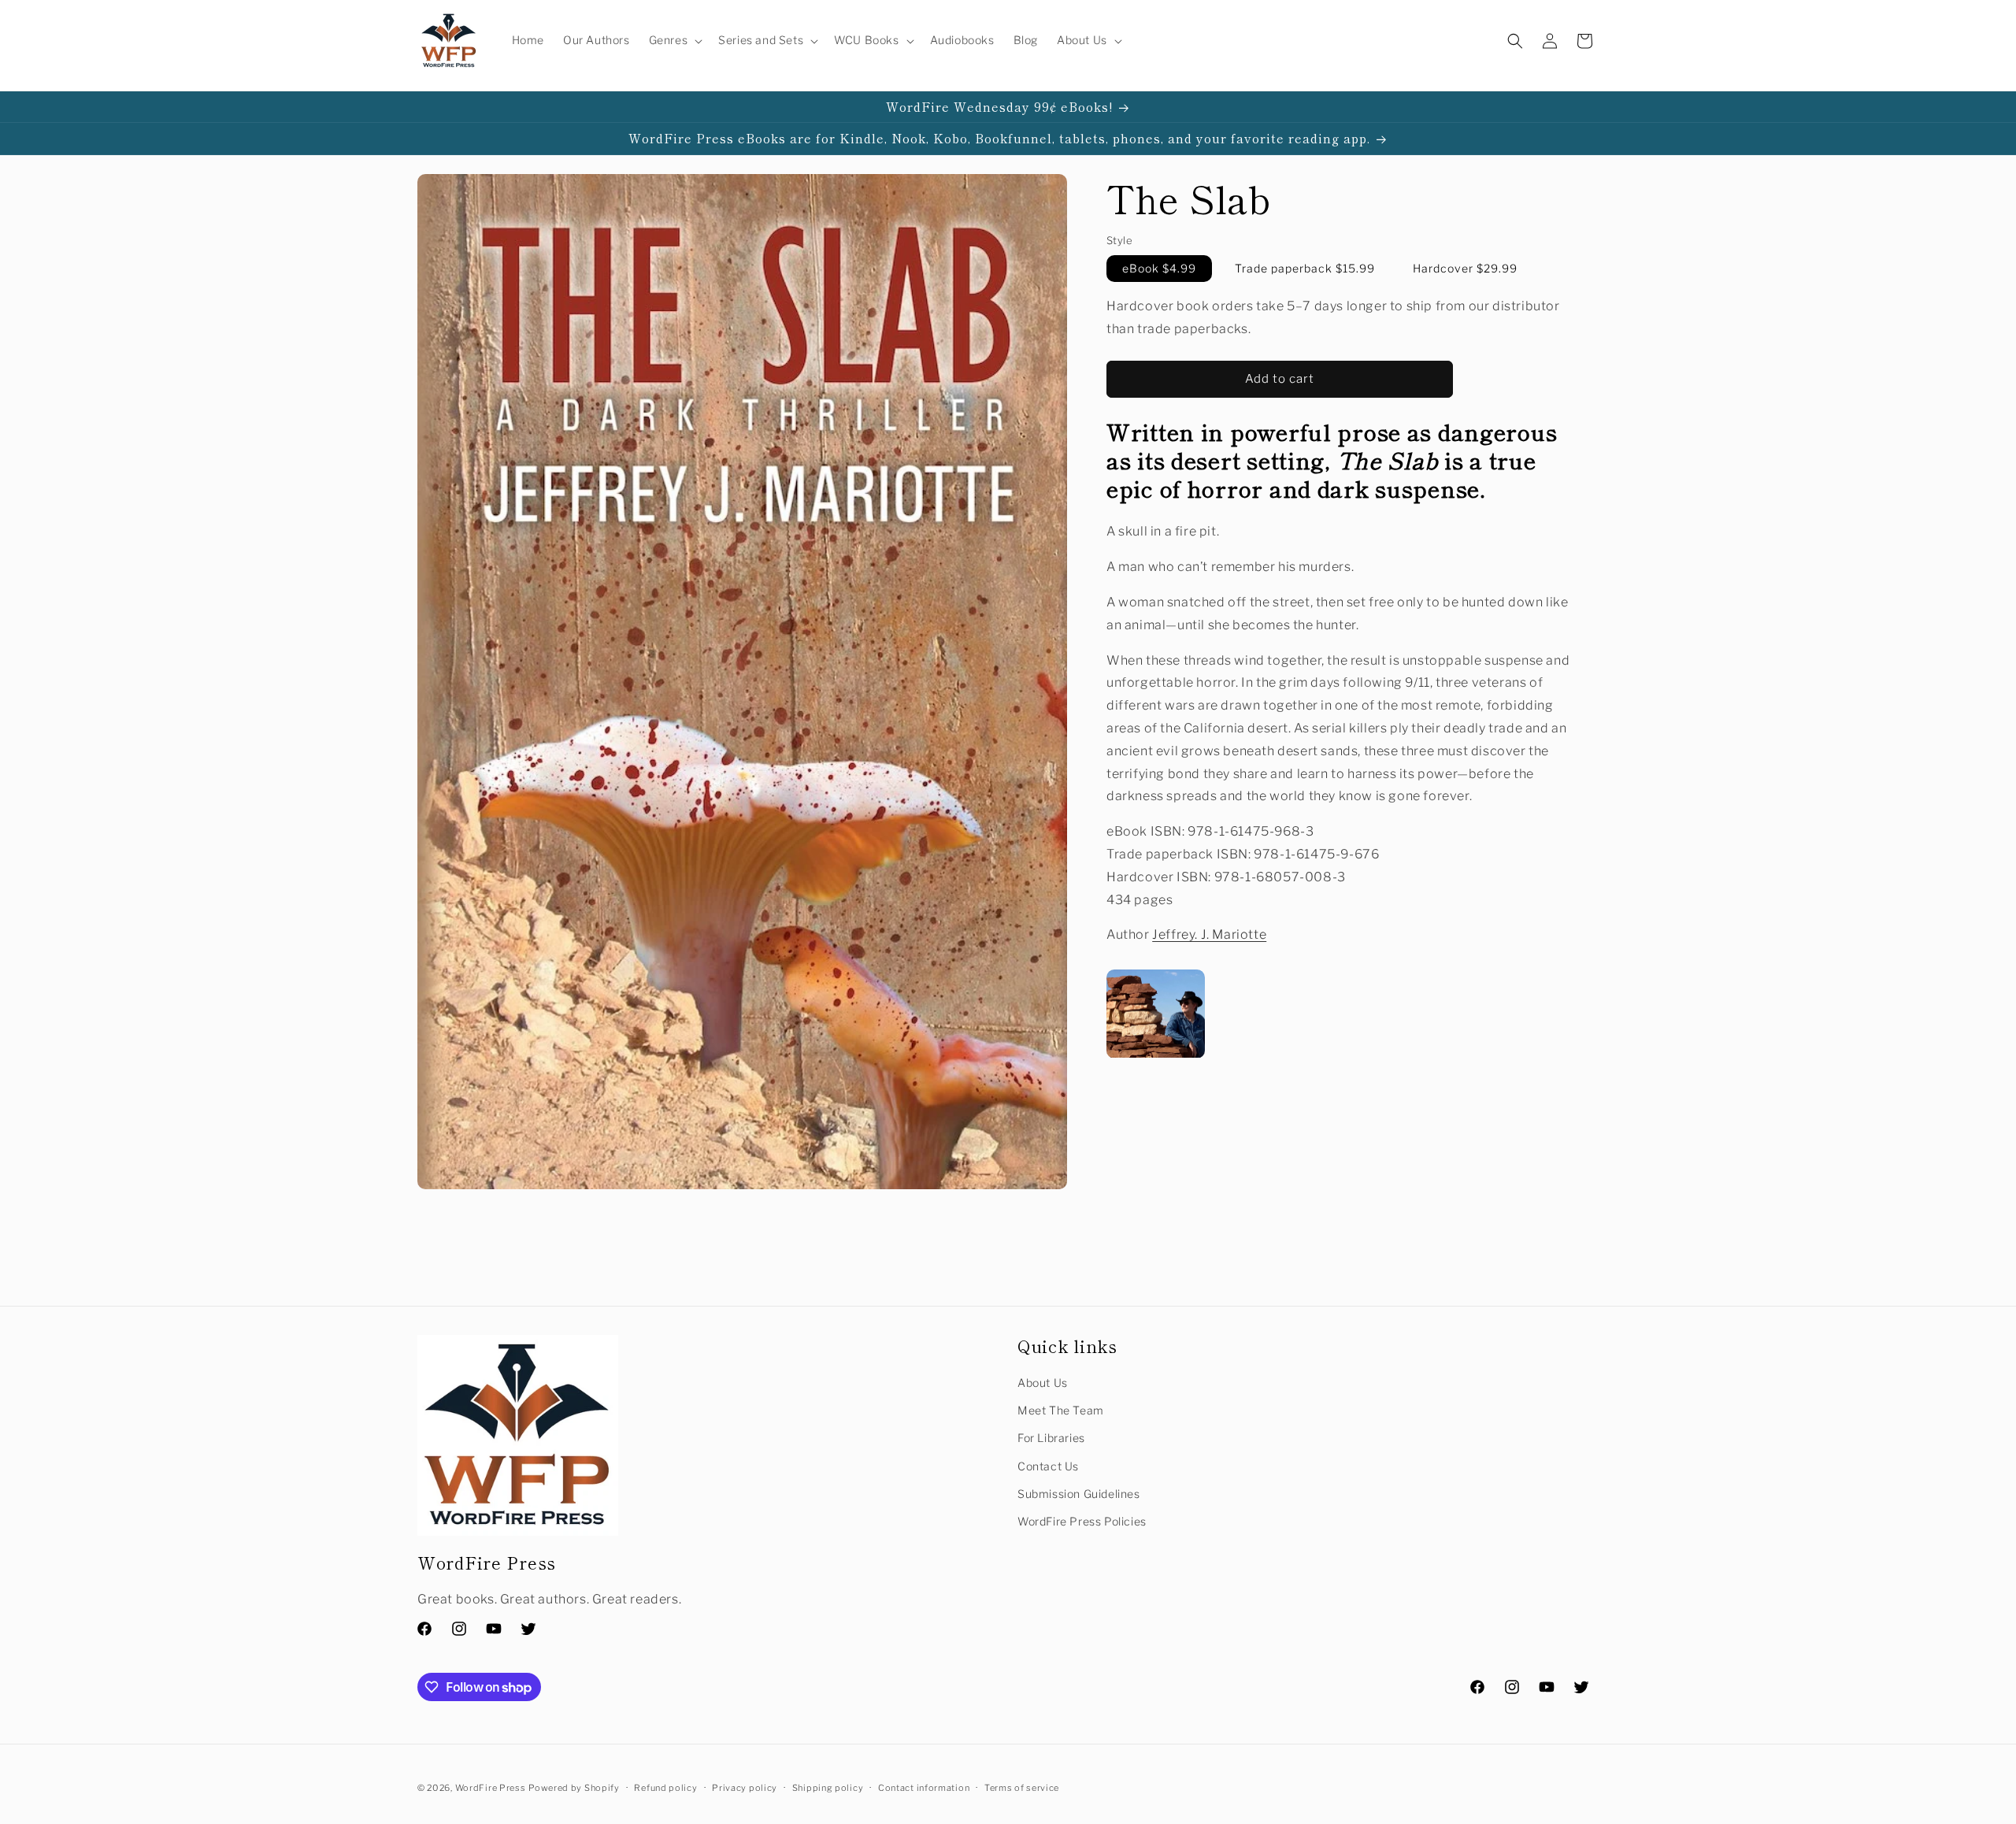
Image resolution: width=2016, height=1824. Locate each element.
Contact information (924, 1788)
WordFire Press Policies (1082, 1521)
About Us (1043, 1383)
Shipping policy (828, 1788)
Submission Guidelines (1079, 1494)
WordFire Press (491, 1788)
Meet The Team (1061, 1410)
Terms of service (1022, 1788)
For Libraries (1051, 1438)
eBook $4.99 (1159, 268)
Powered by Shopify (574, 1788)
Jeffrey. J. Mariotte (1209, 935)
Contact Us (1048, 1466)
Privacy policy (745, 1788)
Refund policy (665, 1788)
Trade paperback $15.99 (1305, 268)
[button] (674, 40)
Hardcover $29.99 (1465, 268)
